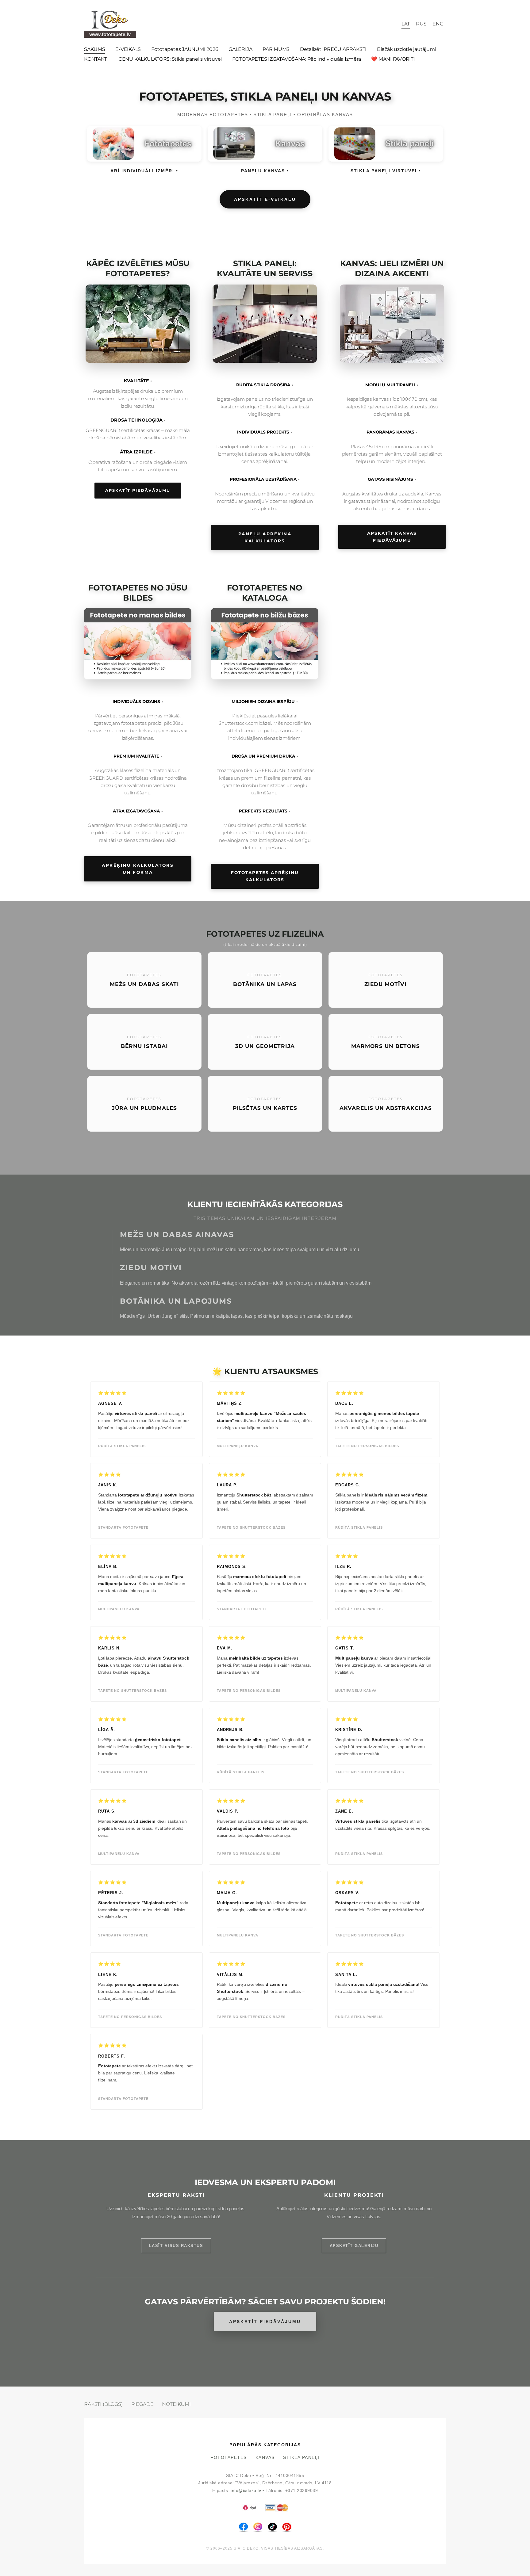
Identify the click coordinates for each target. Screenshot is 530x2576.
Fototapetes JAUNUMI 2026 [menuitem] (185, 49)
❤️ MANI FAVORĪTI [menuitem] (393, 59)
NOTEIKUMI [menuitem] (176, 2404)
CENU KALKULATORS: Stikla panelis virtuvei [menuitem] (170, 59)
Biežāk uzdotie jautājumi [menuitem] (406, 49)
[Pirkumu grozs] (392, 24)
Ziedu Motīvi (151, 1268)
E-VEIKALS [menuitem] (128, 49)
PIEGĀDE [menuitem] (142, 2404)
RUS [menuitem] (421, 24)
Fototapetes (229, 2458)
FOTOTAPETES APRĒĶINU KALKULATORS (265, 876)
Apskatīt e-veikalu (265, 199)
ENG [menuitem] (438, 24)
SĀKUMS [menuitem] (95, 49)
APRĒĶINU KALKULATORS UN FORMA (138, 869)
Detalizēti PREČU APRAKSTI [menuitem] (333, 49)
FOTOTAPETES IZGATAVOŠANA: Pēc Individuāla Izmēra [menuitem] (296, 59)
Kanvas (265, 2458)
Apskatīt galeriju (354, 2246)
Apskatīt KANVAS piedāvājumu (392, 537)
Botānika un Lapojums (176, 1301)
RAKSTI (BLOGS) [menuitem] (103, 2404)
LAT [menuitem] (406, 24)
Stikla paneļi (301, 2458)
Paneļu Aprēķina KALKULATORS (265, 537)
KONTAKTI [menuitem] (96, 59)
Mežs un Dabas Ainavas (177, 1234)
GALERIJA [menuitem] (240, 49)
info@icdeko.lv (246, 2491)
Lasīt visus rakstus (176, 2246)
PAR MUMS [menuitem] (276, 49)
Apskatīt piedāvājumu (138, 490)
